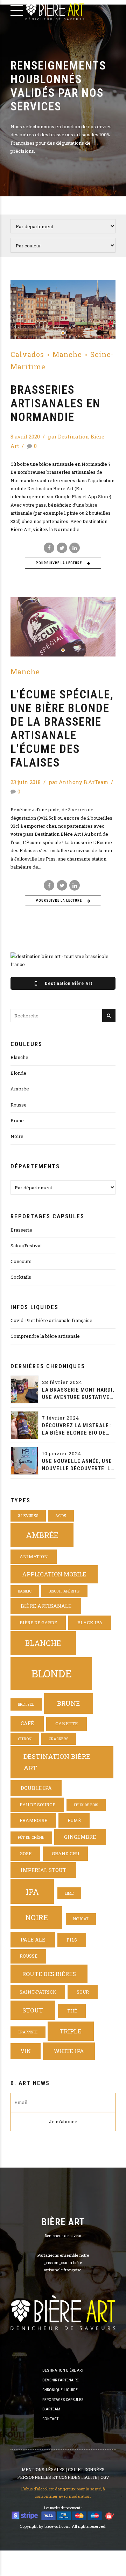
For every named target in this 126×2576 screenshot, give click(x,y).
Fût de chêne (31, 1837)
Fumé (74, 1820)
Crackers (58, 1739)
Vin (26, 2051)
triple (71, 2031)
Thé (72, 2011)
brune (69, 1703)
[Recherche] (109, 1016)
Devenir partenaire (61, 2380)
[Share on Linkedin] (75, 548)
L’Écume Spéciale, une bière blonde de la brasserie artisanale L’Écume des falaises (62, 729)
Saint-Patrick (38, 1992)
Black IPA (90, 1623)
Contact (50, 2419)
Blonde (18, 1073)
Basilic (25, 1591)
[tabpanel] (63, 310)
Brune (17, 1120)
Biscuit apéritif (64, 1591)
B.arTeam (51, 2409)
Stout (33, 2010)
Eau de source (37, 1805)
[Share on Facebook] (49, 548)
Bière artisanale (46, 1606)
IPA (32, 1892)
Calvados (27, 354)
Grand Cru (65, 1853)
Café (27, 1723)
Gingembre (80, 1837)
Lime (69, 1893)
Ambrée (20, 1089)
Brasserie (21, 1230)
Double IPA (36, 1788)
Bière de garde (38, 1623)
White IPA (69, 2051)
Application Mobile (54, 1574)
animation (34, 1557)
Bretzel (26, 1704)
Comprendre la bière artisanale (45, 1336)
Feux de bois (86, 1805)
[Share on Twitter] (62, 548)
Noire (17, 1136)
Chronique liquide (60, 2390)
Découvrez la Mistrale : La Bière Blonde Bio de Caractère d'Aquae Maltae (77, 1430)
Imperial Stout (44, 1870)
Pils (72, 1940)
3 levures (28, 1516)
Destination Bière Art (57, 1762)
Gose (26, 1853)
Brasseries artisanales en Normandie (55, 404)
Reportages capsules (63, 2400)
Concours (21, 1261)
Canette (66, 1724)
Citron (25, 1739)
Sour (83, 1992)
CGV (105, 2477)
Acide (61, 1516)
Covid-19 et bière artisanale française (51, 1320)
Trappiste (28, 2032)
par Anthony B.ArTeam (78, 782)
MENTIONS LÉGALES (43, 2469)
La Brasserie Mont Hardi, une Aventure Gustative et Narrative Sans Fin (78, 1394)
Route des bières (49, 1974)
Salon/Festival (26, 1246)
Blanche (19, 1057)
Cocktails (21, 1277)
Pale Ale (33, 1940)
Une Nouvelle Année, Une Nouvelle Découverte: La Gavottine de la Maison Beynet (78, 1465)
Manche (67, 354)
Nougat (81, 1919)
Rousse (19, 1105)
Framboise (33, 1820)
